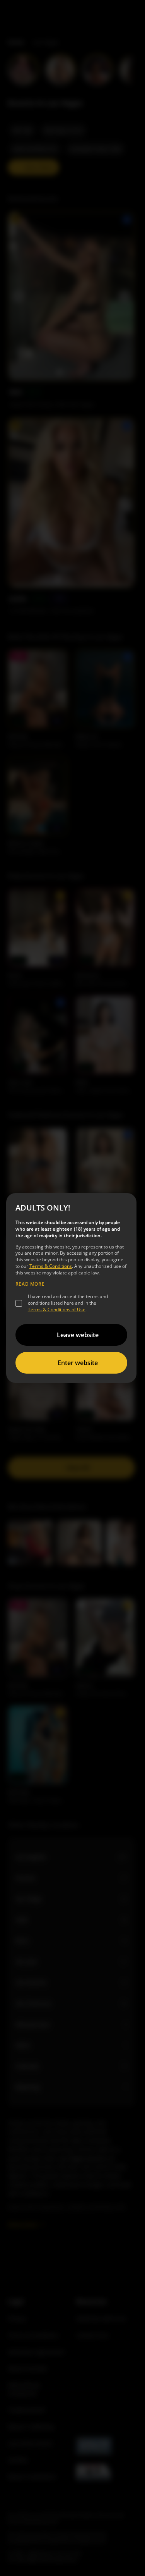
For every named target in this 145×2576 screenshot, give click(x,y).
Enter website (78, 1363)
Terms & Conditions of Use (57, 1309)
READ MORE (30, 1284)
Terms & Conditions (51, 1266)
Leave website (78, 1335)
